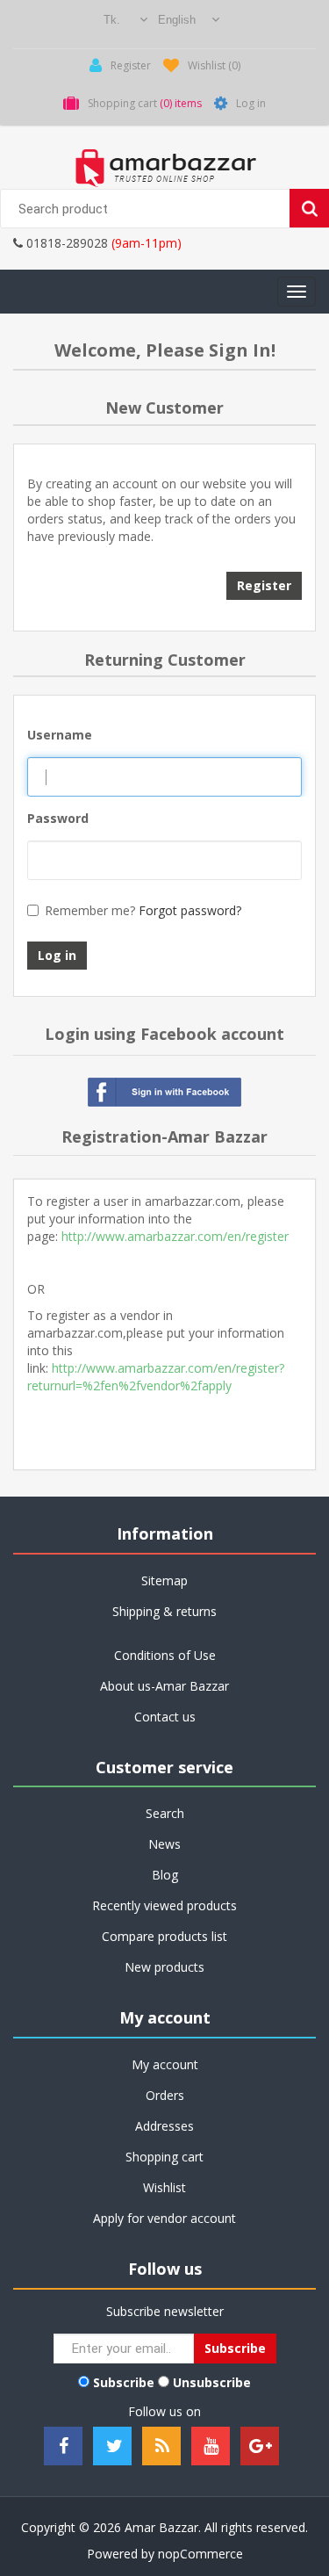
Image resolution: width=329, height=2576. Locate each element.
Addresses (164, 2126)
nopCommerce (200, 2554)
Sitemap (164, 1580)
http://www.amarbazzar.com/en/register (175, 1236)
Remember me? (90, 910)
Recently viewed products (164, 1905)
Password (58, 818)
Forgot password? (190, 910)
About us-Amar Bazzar (164, 1686)
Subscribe (124, 2382)
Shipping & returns (164, 1611)
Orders (165, 2095)
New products (164, 1967)
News (164, 1844)
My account (165, 2064)
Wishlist (164, 2187)
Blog (165, 1875)
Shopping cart (164, 2157)
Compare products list (164, 1936)
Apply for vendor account (164, 2218)
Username (60, 735)
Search (165, 1813)
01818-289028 (65, 243)
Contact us (165, 1717)
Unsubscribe (212, 2382)
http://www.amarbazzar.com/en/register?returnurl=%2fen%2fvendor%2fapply (156, 1377)
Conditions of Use (165, 1655)
